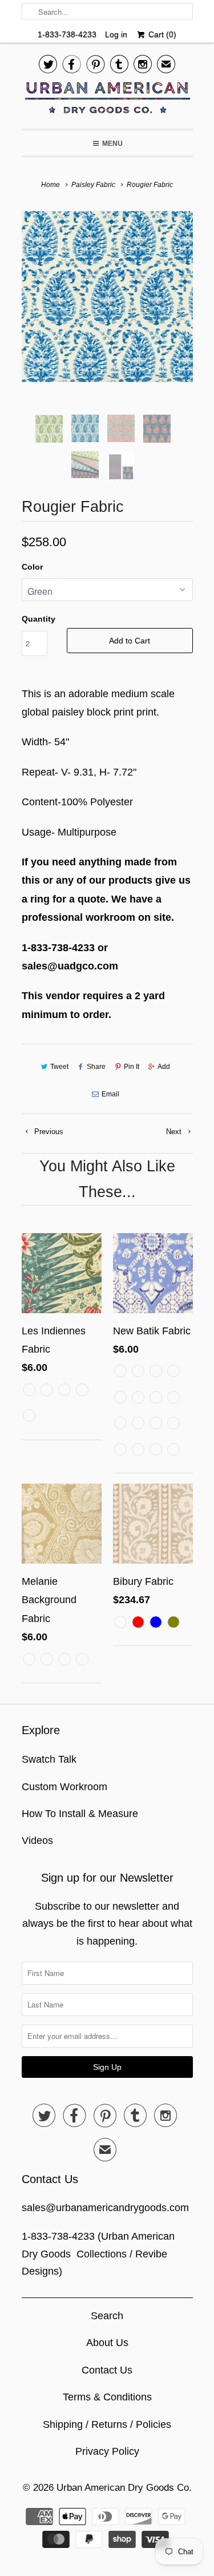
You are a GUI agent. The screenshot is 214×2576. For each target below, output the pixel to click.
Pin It (132, 1067)
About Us (107, 2343)
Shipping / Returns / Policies (107, 2424)
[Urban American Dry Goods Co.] (107, 101)
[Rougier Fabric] (107, 297)
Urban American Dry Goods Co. (124, 2488)
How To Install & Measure (80, 1814)
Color (32, 567)
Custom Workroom (64, 1787)
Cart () (161, 34)
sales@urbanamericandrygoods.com (105, 2208)
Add (164, 1067)
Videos (37, 1840)
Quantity (39, 619)
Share (96, 1067)
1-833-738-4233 (67, 34)
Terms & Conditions (107, 2397)
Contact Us (107, 2370)
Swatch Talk (49, 1759)
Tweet (59, 1067)
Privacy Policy (107, 2451)
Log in (116, 34)
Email (110, 1094)
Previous (48, 1132)
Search (107, 2316)
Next (175, 1132)
